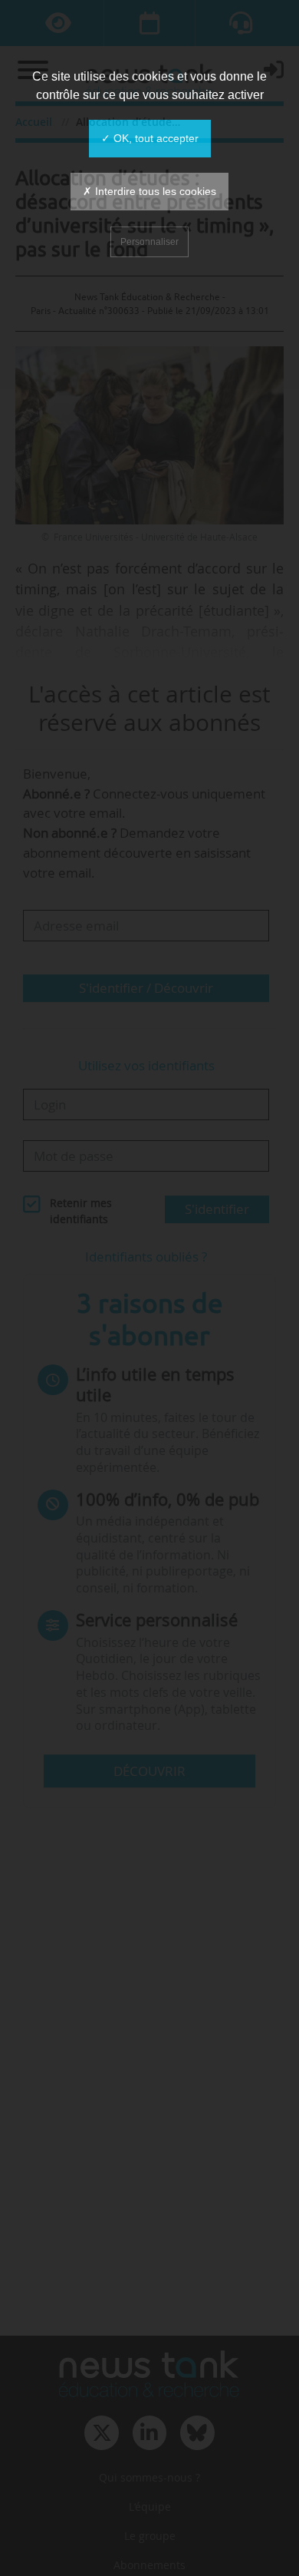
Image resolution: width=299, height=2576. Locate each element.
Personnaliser (149, 242)
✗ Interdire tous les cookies (149, 191)
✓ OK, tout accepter (150, 138)
